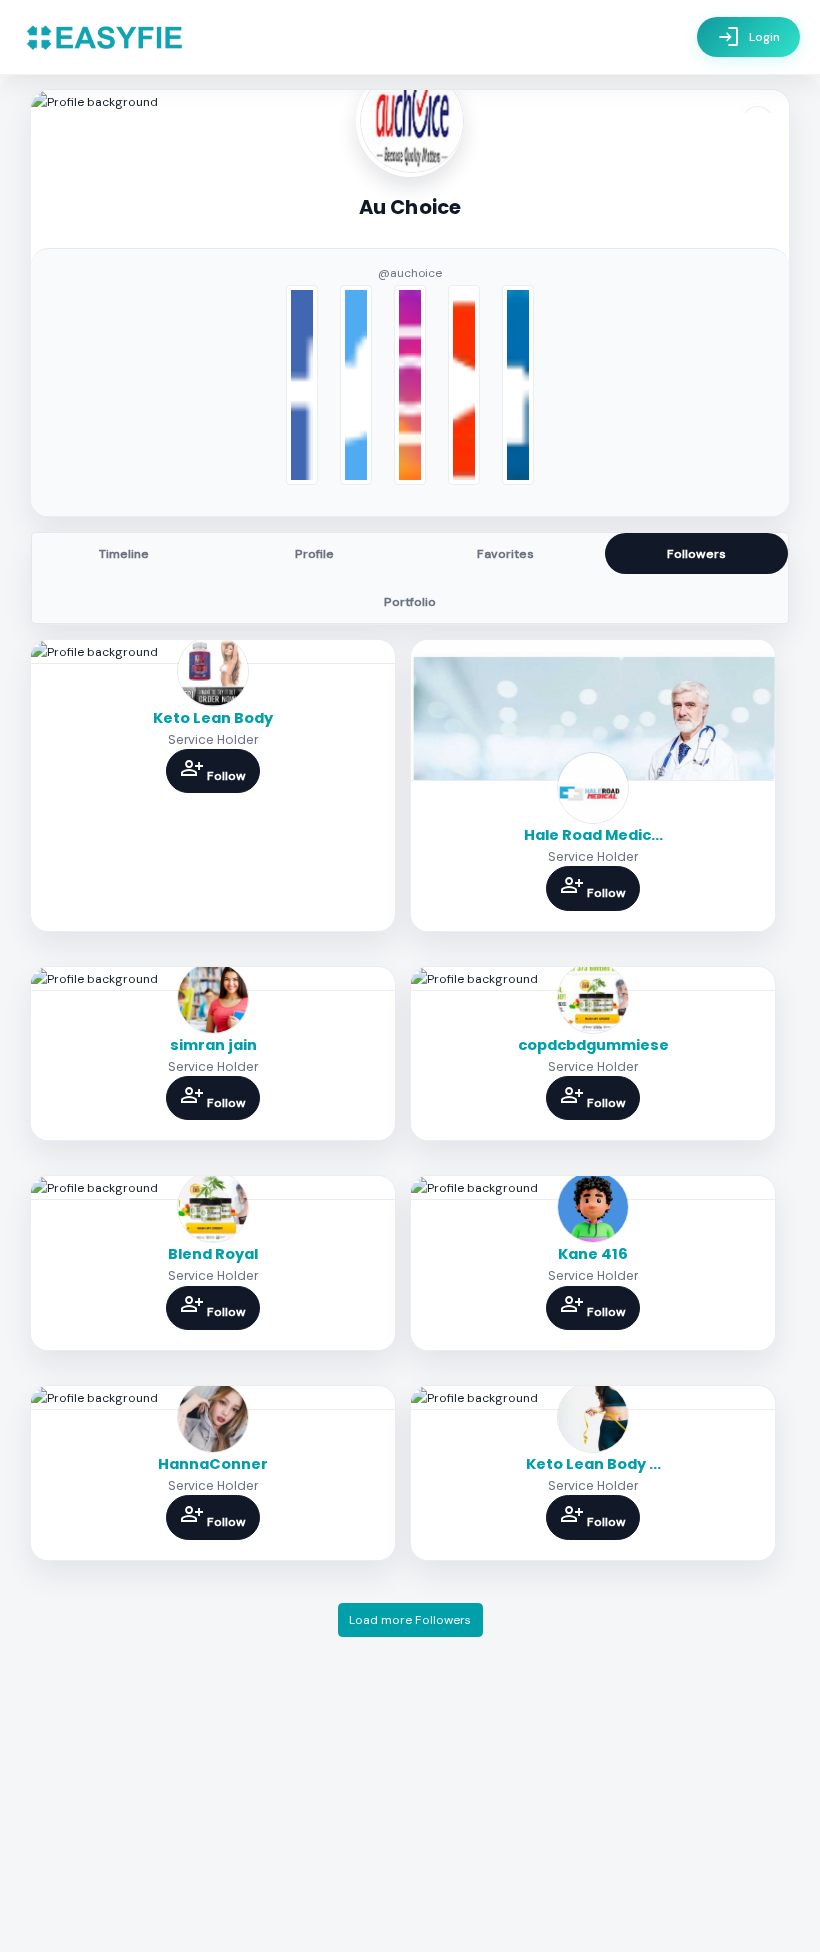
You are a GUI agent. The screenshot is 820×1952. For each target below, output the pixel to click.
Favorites (505, 554)
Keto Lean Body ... (593, 1464)
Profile (314, 554)
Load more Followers (410, 1620)
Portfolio (410, 602)
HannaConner (213, 1464)
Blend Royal (213, 1254)
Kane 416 (593, 1254)
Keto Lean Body (213, 718)
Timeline (124, 554)
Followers (696, 554)
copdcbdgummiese (593, 1045)
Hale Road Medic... (593, 835)
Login (748, 37)
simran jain (213, 1045)
